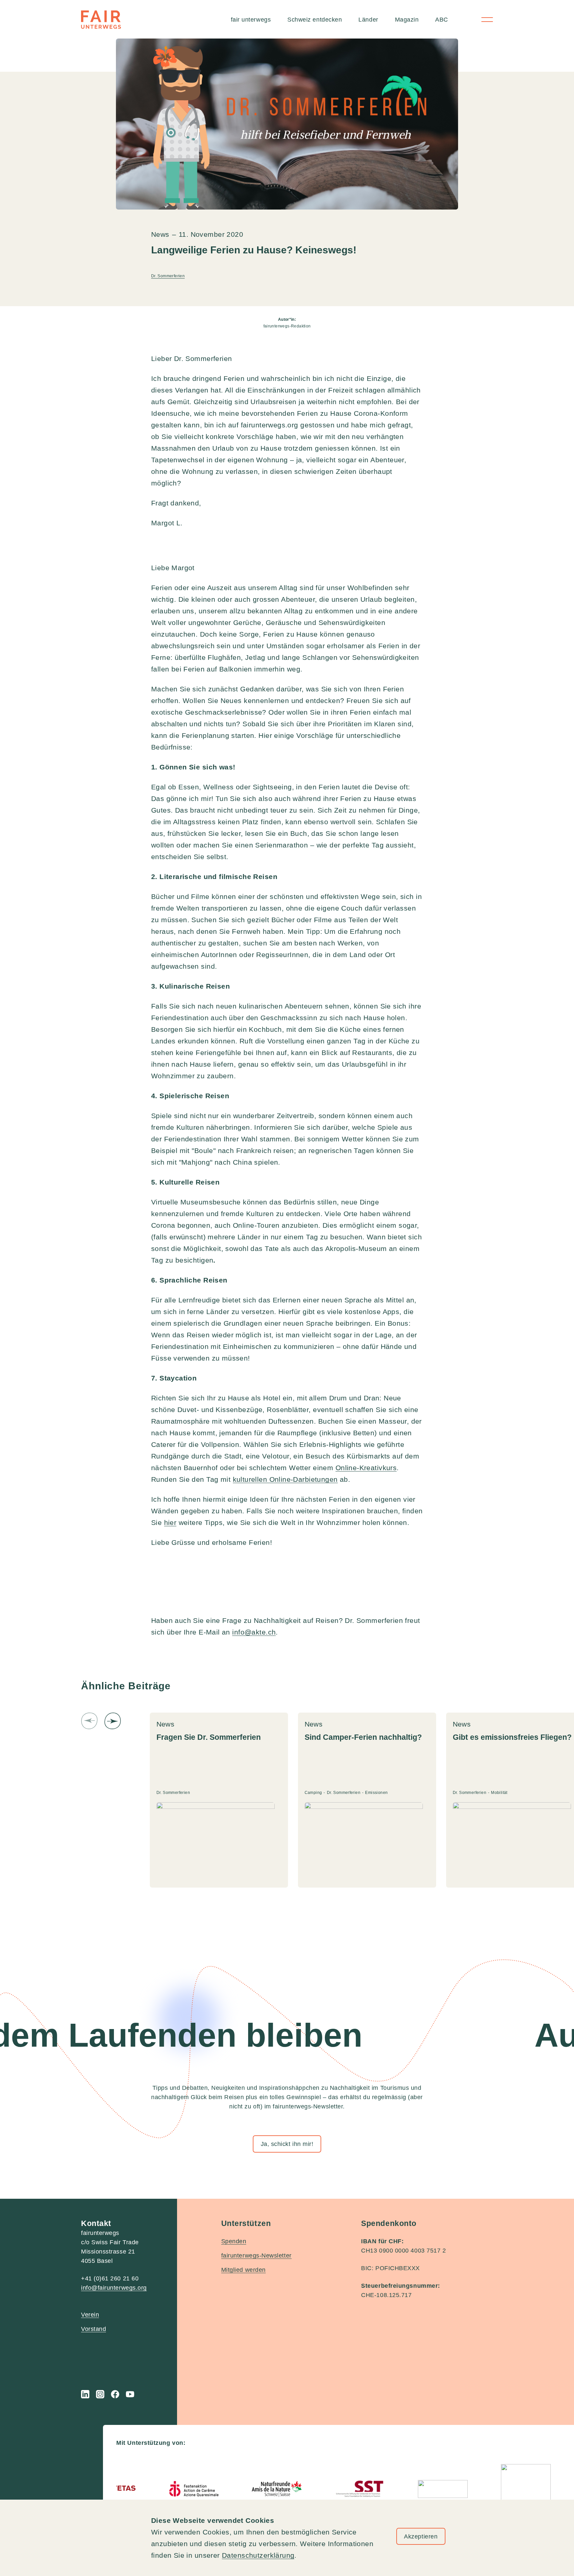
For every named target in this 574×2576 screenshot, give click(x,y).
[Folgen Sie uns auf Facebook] (115, 2394)
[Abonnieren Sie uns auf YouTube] (130, 2394)
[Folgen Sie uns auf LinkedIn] (85, 2394)
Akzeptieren (421, 2536)
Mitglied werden (243, 2270)
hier (170, 1522)
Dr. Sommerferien (168, 276)
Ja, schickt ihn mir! (287, 2144)
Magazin (407, 20)
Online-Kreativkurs (366, 1468)
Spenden (234, 2241)
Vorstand (94, 2329)
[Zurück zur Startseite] (101, 20)
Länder (368, 20)
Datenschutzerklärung (258, 2555)
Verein (90, 2315)
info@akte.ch (254, 1632)
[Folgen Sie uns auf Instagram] (100, 2394)
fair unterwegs (251, 20)
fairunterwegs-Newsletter (256, 2256)
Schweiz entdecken (315, 20)
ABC (442, 20)
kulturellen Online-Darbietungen (285, 1479)
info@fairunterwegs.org (114, 2288)
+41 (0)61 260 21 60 (110, 2278)
